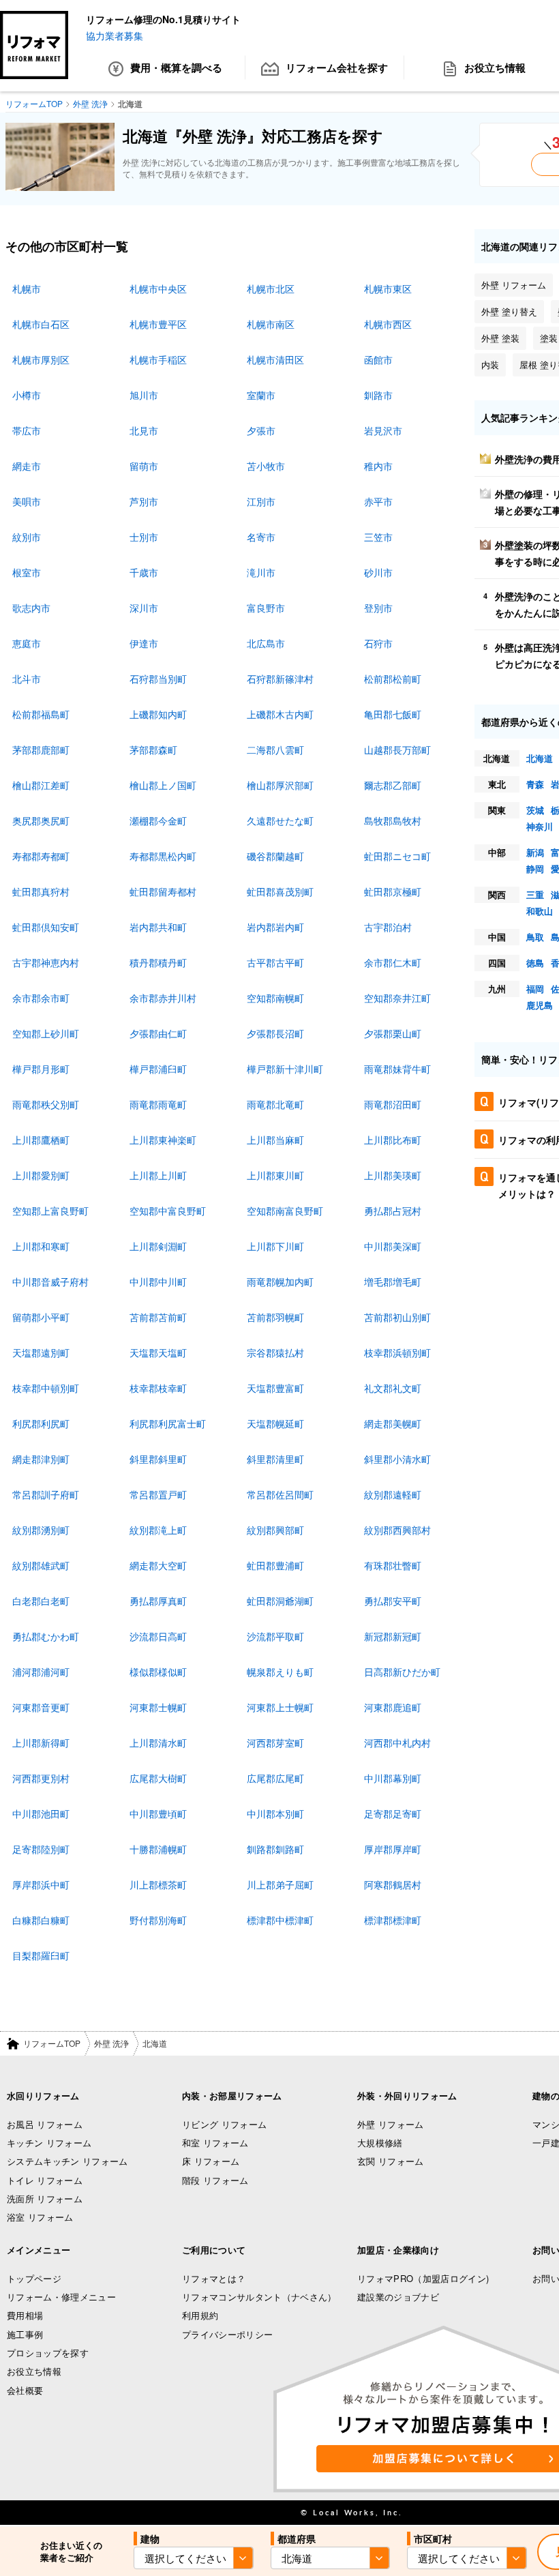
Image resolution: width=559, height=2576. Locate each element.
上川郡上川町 (158, 1175)
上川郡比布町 (393, 1140)
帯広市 (27, 430)
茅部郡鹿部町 (41, 750)
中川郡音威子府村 (50, 1282)
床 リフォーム (211, 2161)
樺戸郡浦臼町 (158, 1069)
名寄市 (261, 537)
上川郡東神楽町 (163, 1140)
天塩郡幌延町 (275, 1423)
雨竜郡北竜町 (275, 1104)
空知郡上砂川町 (46, 1033)
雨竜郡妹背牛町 (397, 1069)
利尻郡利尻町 (41, 1423)
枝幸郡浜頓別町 (397, 1352)
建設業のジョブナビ (398, 2297)
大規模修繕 (380, 2143)
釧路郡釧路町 (275, 1849)
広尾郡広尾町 (275, 1778)
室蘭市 (261, 395)
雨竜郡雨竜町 (158, 1104)
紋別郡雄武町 (41, 1565)
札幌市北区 (271, 288)
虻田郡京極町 (393, 891)
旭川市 (144, 395)
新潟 (535, 852)
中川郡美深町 (393, 1246)
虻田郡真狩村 (41, 891)
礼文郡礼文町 (393, 1388)
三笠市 (378, 537)
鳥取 (535, 937)
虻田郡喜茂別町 (280, 891)
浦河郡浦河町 (41, 1672)
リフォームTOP (52, 2043)
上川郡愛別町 (41, 1175)
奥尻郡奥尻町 (41, 820)
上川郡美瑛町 (393, 1175)
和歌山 (540, 911)
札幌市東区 (388, 288)
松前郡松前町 (393, 679)
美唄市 (27, 501)
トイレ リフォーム (45, 2180)
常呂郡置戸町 (158, 1494)
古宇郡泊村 (388, 927)
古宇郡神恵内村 (46, 962)
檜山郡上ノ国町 (163, 785)
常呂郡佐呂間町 (280, 1494)
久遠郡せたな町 (280, 820)
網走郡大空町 (158, 1565)
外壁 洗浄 (111, 2043)
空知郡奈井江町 (397, 998)
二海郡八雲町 (275, 750)
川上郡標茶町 (158, 1884)
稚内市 (378, 466)
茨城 (535, 810)
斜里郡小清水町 (397, 1459)
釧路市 (378, 395)
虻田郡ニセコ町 (397, 856)
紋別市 (27, 537)
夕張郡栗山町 (393, 1033)
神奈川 (540, 826)
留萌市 (144, 466)
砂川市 (378, 572)
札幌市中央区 (158, 288)
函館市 (378, 359)
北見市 (144, 430)
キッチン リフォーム (49, 2143)
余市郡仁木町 (393, 962)
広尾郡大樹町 (158, 1778)
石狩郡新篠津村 (280, 679)
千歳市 (144, 572)
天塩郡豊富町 (275, 1388)
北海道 (540, 758)
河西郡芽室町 (275, 1743)
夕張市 (261, 430)
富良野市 (266, 608)
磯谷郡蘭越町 (275, 856)
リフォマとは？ (214, 2278)
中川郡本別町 (275, 1813)
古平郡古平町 (275, 962)
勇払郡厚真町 (158, 1601)
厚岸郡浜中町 (41, 1884)
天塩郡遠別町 (41, 1352)
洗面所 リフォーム (45, 2199)
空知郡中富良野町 (168, 1211)
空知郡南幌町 (275, 998)
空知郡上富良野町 (50, 1211)
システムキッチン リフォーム (67, 2161)
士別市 (144, 537)
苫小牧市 (266, 466)
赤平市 (378, 501)
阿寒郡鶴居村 (393, 1884)
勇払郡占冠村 (393, 1211)
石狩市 (378, 643)
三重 (535, 894)
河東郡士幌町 (158, 1707)
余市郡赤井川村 (163, 998)
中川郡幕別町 (393, 1778)
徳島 (535, 963)
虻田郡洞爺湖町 (280, 1601)
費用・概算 (176, 68)
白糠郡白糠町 (41, 1920)
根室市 (27, 572)
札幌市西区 (388, 324)
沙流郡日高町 (158, 1636)
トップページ (34, 2278)
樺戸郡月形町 (41, 1069)
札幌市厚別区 (41, 359)
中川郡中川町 (158, 1282)
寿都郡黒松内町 (163, 856)
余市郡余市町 (41, 998)
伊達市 (144, 643)
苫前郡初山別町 (397, 1317)
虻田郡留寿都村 (163, 891)
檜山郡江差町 (41, 785)
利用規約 (200, 2315)
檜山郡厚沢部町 (280, 785)
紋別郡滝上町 (158, 1530)
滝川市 (261, 572)
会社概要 (25, 2390)
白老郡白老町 (41, 1601)
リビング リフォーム (224, 2124)
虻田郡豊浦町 (275, 1565)
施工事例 (25, 2334)
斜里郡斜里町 (158, 1459)
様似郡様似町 (158, 1672)
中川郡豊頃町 (158, 1813)
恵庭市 (27, 643)
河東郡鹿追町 (393, 1707)
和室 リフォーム (215, 2143)
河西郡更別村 (41, 1778)
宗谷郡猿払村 (275, 1352)
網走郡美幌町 (393, 1423)
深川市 (144, 608)
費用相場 (25, 2315)
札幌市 (27, 288)
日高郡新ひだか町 (402, 1672)
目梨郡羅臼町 (41, 1955)
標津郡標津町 (393, 1920)
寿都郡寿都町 (41, 856)
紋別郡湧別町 (41, 1530)
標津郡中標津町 (280, 1920)
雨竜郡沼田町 (393, 1104)
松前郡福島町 (41, 714)
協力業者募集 (115, 35)
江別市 (261, 501)
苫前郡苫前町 (158, 1317)
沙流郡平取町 (275, 1636)
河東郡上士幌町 (280, 1707)
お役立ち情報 (34, 2371)
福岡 (535, 989)
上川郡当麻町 (275, 1140)
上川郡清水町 (158, 1743)
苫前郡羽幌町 (275, 1317)
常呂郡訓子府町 (46, 1494)
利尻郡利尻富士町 (168, 1423)
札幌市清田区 (275, 359)
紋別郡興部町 (275, 1530)
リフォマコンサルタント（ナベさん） (259, 2297)
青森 (535, 784)
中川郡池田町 (41, 1813)
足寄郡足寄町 (393, 1813)
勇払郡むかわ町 (46, 1636)
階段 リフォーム (215, 2180)
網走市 (27, 466)
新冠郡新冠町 (393, 1636)
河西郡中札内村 (397, 1743)
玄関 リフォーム (391, 2161)
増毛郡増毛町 (393, 1282)
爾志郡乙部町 (393, 785)
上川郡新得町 (41, 1743)
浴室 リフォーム (40, 2217)
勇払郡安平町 (393, 1601)
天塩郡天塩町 (158, 1352)
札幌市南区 (271, 324)
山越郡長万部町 (397, 750)
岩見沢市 (383, 430)
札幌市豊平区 (158, 324)
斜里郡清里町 (275, 1459)
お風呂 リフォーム (45, 2124)
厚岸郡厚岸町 (393, 1849)
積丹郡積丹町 (158, 962)
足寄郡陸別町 (41, 1849)
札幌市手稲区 (158, 359)
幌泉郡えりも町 (280, 1672)
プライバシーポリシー (227, 2334)
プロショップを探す (48, 2353)
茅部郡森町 (153, 750)
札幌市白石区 (41, 324)
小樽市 (27, 395)
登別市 (378, 608)
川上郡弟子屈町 (280, 1884)
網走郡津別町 (41, 1459)
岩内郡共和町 (158, 927)
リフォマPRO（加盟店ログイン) (423, 2278)
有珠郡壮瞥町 (393, 1565)
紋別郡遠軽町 (393, 1494)
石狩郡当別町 (158, 679)
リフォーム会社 (337, 68)
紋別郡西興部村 (397, 1530)
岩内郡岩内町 (275, 927)
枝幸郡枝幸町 (158, 1388)
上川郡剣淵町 (158, 1246)
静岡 (535, 869)
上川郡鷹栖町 (41, 1140)
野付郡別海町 (158, 1920)
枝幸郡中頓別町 (46, 1388)
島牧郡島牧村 (393, 820)
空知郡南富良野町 (285, 1211)
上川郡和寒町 (41, 1246)
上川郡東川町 (275, 1175)
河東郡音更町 (41, 1707)
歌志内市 (31, 608)
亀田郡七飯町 (393, 714)
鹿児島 (540, 1005)
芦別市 (144, 501)
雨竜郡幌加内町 (280, 1282)
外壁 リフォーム (391, 2124)
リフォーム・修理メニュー (61, 2297)
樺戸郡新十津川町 (285, 1069)
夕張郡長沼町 (275, 1033)
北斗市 (27, 679)
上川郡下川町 (275, 1246)
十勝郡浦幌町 (158, 1849)
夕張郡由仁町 (158, 1033)
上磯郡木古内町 (280, 714)
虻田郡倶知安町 (46, 927)
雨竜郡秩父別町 (46, 1104)
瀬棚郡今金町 (158, 820)
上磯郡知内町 (158, 714)
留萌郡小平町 (41, 1317)
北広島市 (266, 643)
